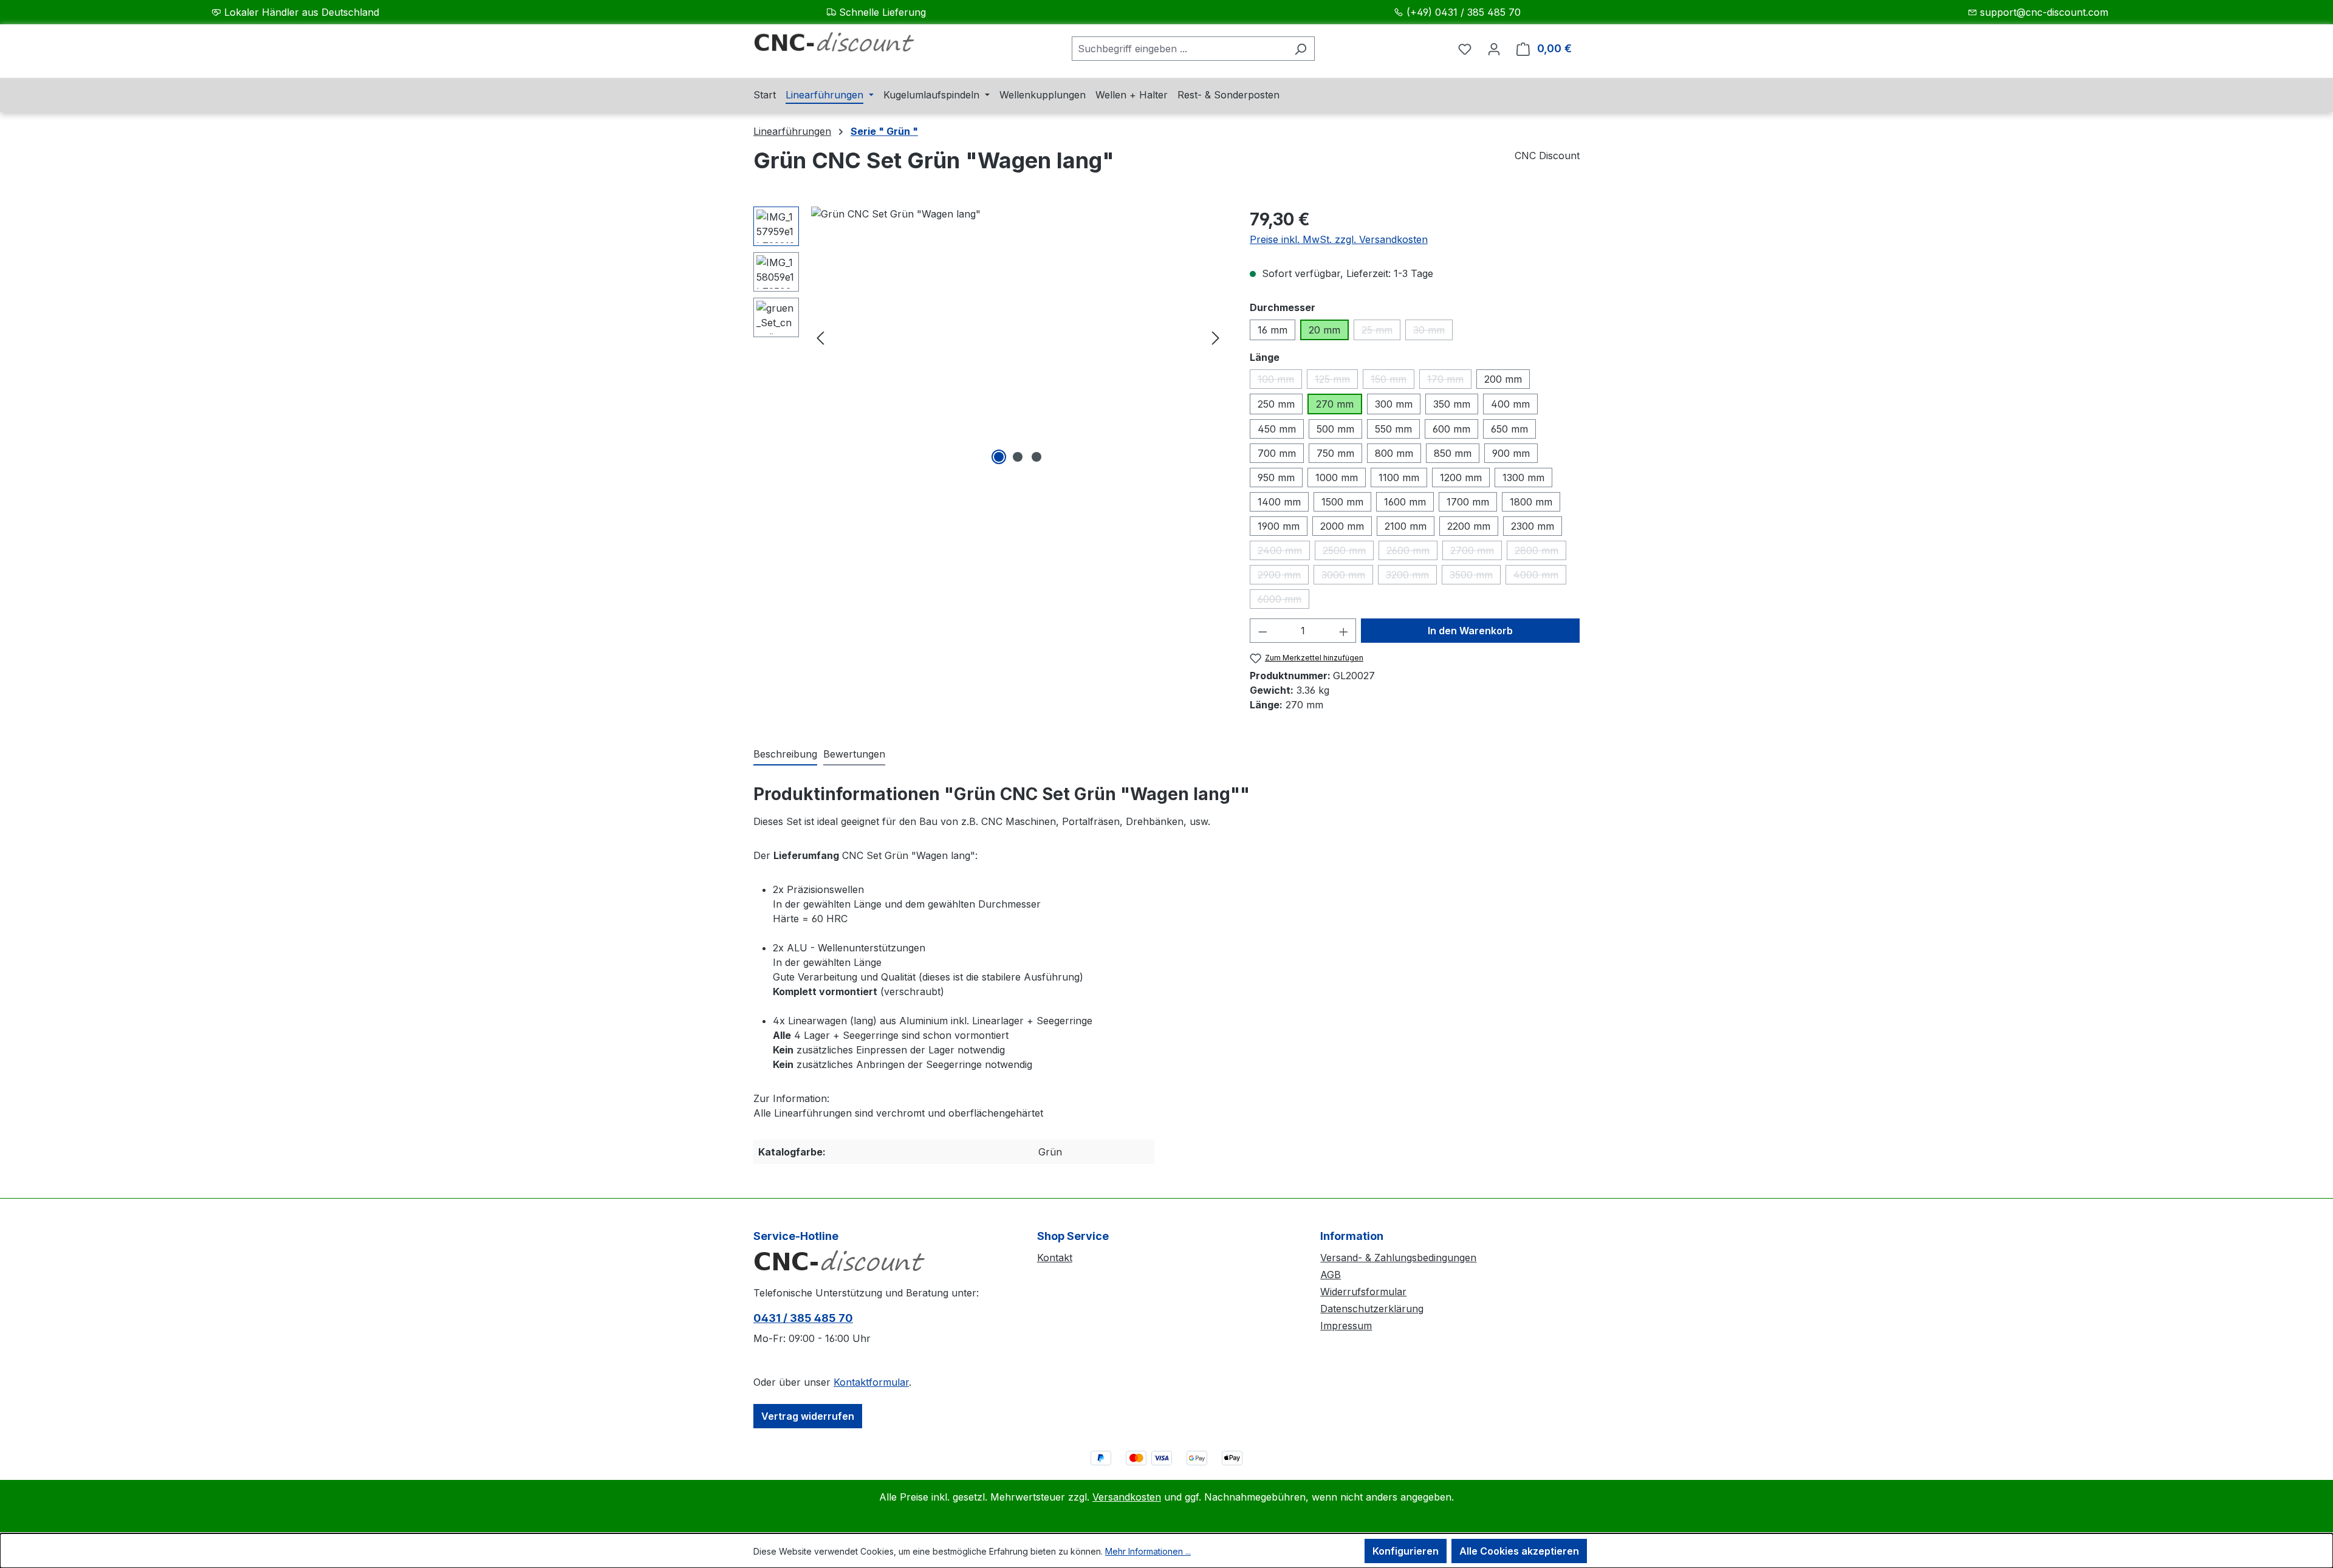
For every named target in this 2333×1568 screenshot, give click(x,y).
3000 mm (1347, 577)
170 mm (1449, 381)
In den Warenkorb (1470, 631)
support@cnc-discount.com (2044, 12)
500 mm (1335, 429)
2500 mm (1348, 552)
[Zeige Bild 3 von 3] (1036, 457)
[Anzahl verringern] (1262, 631)
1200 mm (1461, 478)
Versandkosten (1127, 1497)
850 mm (1453, 453)
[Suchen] (1300, 49)
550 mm (1393, 429)
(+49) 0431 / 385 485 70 (1464, 12)
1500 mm (1342, 502)
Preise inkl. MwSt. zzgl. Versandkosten (1339, 239)
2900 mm (1283, 577)
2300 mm (1533, 526)
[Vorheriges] (820, 337)
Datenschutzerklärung (1372, 1309)
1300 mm (1523, 478)
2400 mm (1284, 552)
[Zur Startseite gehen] (844, 46)
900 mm (1511, 453)
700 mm (1277, 453)
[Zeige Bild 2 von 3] (1018, 457)
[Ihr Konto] (1494, 49)
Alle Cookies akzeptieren (1519, 1551)
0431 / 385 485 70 (803, 1318)
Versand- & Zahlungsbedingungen (1398, 1258)
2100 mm (1406, 526)
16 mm (1273, 330)
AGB (1331, 1275)
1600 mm (1405, 502)
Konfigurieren (1406, 1551)
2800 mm (1540, 552)
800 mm (1394, 453)
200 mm (1503, 379)
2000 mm (1342, 526)
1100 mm (1399, 478)
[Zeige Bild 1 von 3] (999, 457)
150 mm (1393, 381)
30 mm (1433, 332)
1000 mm (1337, 478)
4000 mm (1540, 577)
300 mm (1394, 404)
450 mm (1277, 429)
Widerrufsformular (1363, 1292)
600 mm (1451, 429)
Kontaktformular (871, 1382)
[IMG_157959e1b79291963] (1018, 337)
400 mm (1510, 404)
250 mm (1276, 404)
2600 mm (1412, 552)
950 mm (1276, 478)
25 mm (1381, 332)
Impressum (1346, 1326)
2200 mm (1469, 526)
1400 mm (1279, 502)
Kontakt (1055, 1258)
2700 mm (1476, 552)
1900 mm (1279, 526)
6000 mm (1283, 601)
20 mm (1324, 330)
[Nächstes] (1216, 337)
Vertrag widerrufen (808, 1416)
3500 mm (1475, 577)
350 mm (1452, 404)
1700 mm (1468, 502)
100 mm (1280, 381)
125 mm (1336, 381)
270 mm (1335, 404)
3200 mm (1411, 577)
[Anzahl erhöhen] (1344, 631)
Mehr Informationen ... (1148, 1551)
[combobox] (1179, 49)
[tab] (785, 755)
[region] (989, 337)
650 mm (1509, 429)
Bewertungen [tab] (854, 754)
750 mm (1335, 453)
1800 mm (1531, 502)
